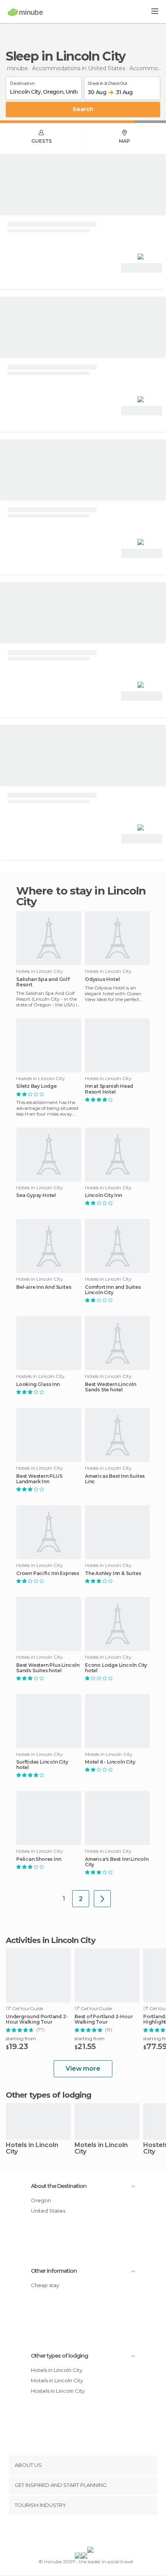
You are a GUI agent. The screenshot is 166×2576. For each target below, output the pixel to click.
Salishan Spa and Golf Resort (43, 982)
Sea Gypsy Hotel (36, 1195)
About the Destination (59, 2186)
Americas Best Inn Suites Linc (115, 1479)
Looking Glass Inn (38, 1384)
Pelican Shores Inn (39, 1859)
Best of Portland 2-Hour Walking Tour (103, 2019)
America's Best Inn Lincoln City (117, 1862)
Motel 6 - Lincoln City (110, 1762)
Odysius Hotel (102, 979)
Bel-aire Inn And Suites (44, 1287)
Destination (22, 82)
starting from (21, 2038)
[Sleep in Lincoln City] (102, 1899)
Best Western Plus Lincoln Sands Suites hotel (48, 1668)
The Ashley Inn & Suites (113, 1573)
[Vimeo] (91, 2532)
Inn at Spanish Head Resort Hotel (109, 1089)
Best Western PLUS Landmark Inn (39, 1479)
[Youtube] (101, 2532)
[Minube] (25, 12)
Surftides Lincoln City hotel (42, 1765)
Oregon (41, 2200)
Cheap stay (45, 2285)
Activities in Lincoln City (51, 1940)
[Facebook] (71, 2532)
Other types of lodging (59, 2356)
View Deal (142, 268)
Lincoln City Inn (103, 1195)
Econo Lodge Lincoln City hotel (116, 1668)
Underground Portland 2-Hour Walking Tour (37, 2019)
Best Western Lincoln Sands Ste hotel (111, 1387)
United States (48, 2211)
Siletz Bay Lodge (36, 1086)
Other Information (54, 2271)
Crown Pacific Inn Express (48, 1573)
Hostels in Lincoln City (58, 2391)
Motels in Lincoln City (101, 2149)
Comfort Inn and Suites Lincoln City (113, 1290)
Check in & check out (107, 82)
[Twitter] (81, 2532)
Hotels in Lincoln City (32, 2149)
